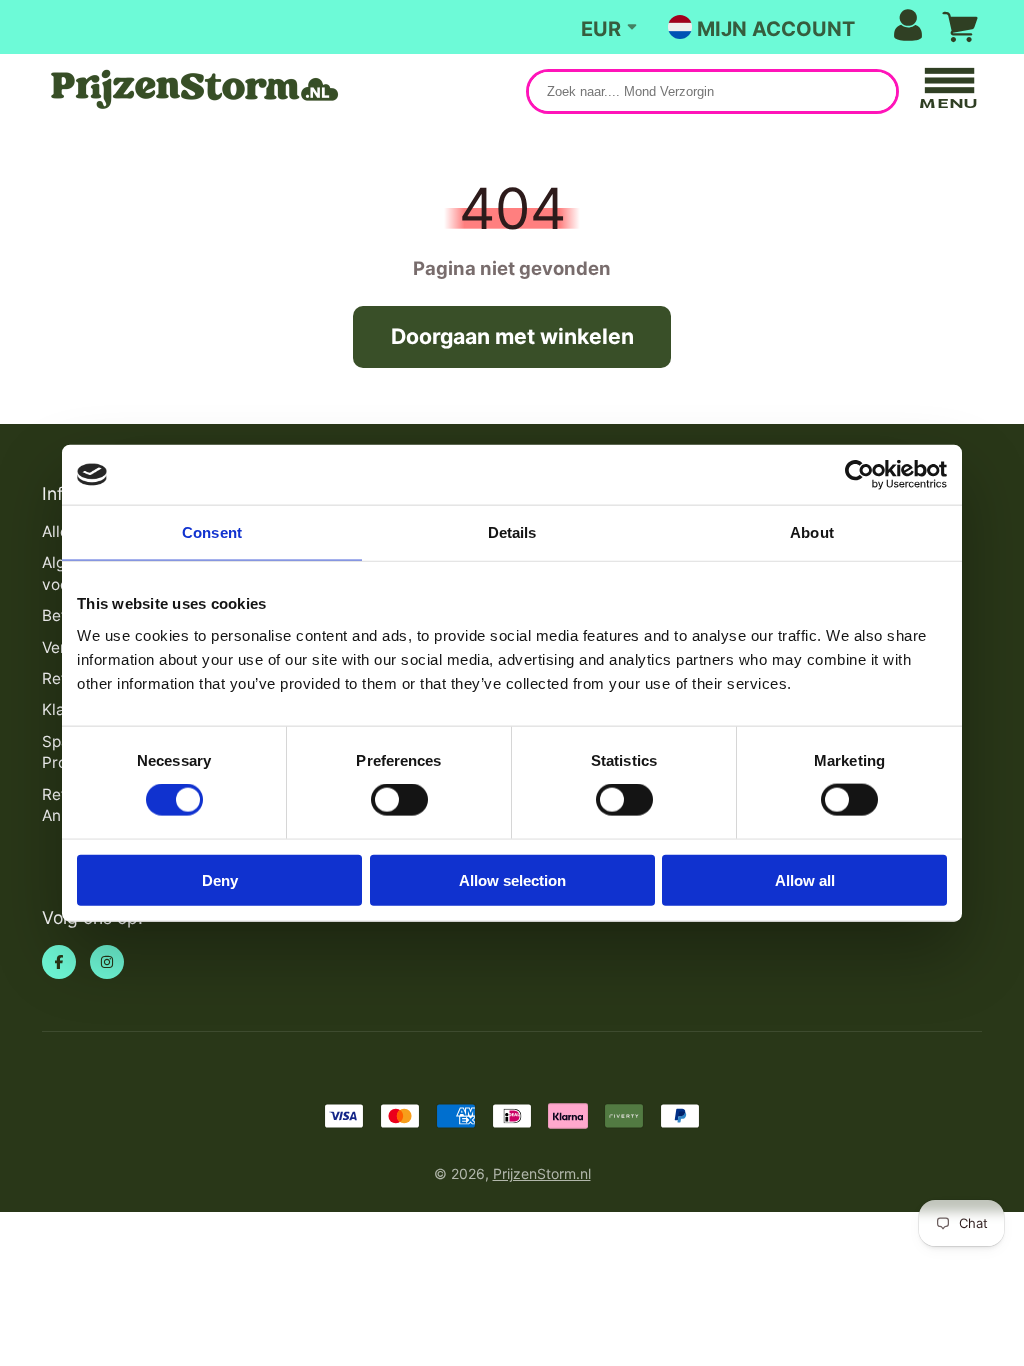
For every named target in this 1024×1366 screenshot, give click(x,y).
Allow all (805, 879)
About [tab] (812, 532)
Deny (220, 879)
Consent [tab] (212, 532)
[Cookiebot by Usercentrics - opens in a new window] (859, 475)
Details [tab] (512, 532)
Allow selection (512, 879)
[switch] (399, 800)
